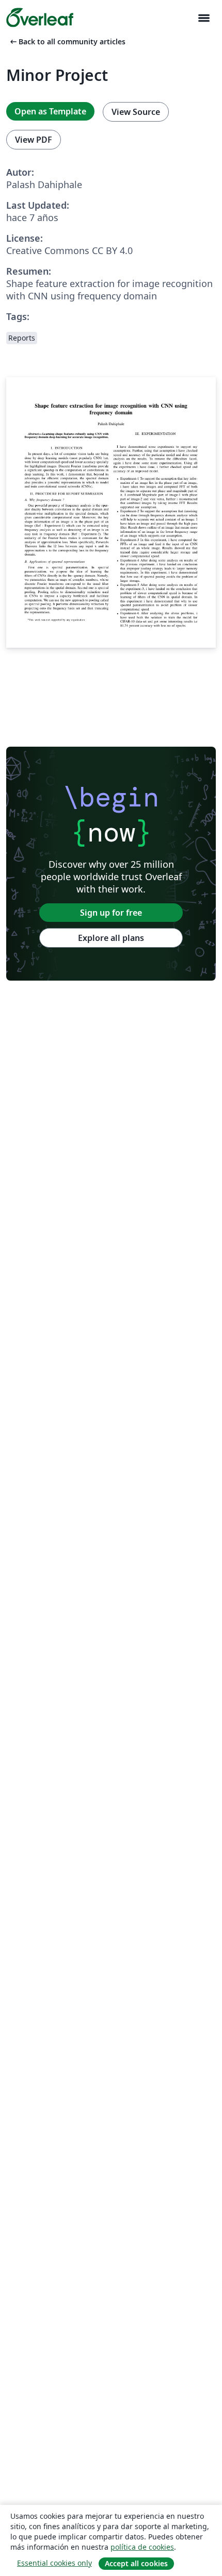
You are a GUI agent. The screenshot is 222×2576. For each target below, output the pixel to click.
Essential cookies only (54, 2563)
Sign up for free (111, 913)
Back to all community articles (67, 41)
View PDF (34, 140)
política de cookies (142, 2547)
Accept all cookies (136, 2563)
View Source (136, 112)
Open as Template (50, 111)
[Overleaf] (40, 18)
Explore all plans (111, 938)
